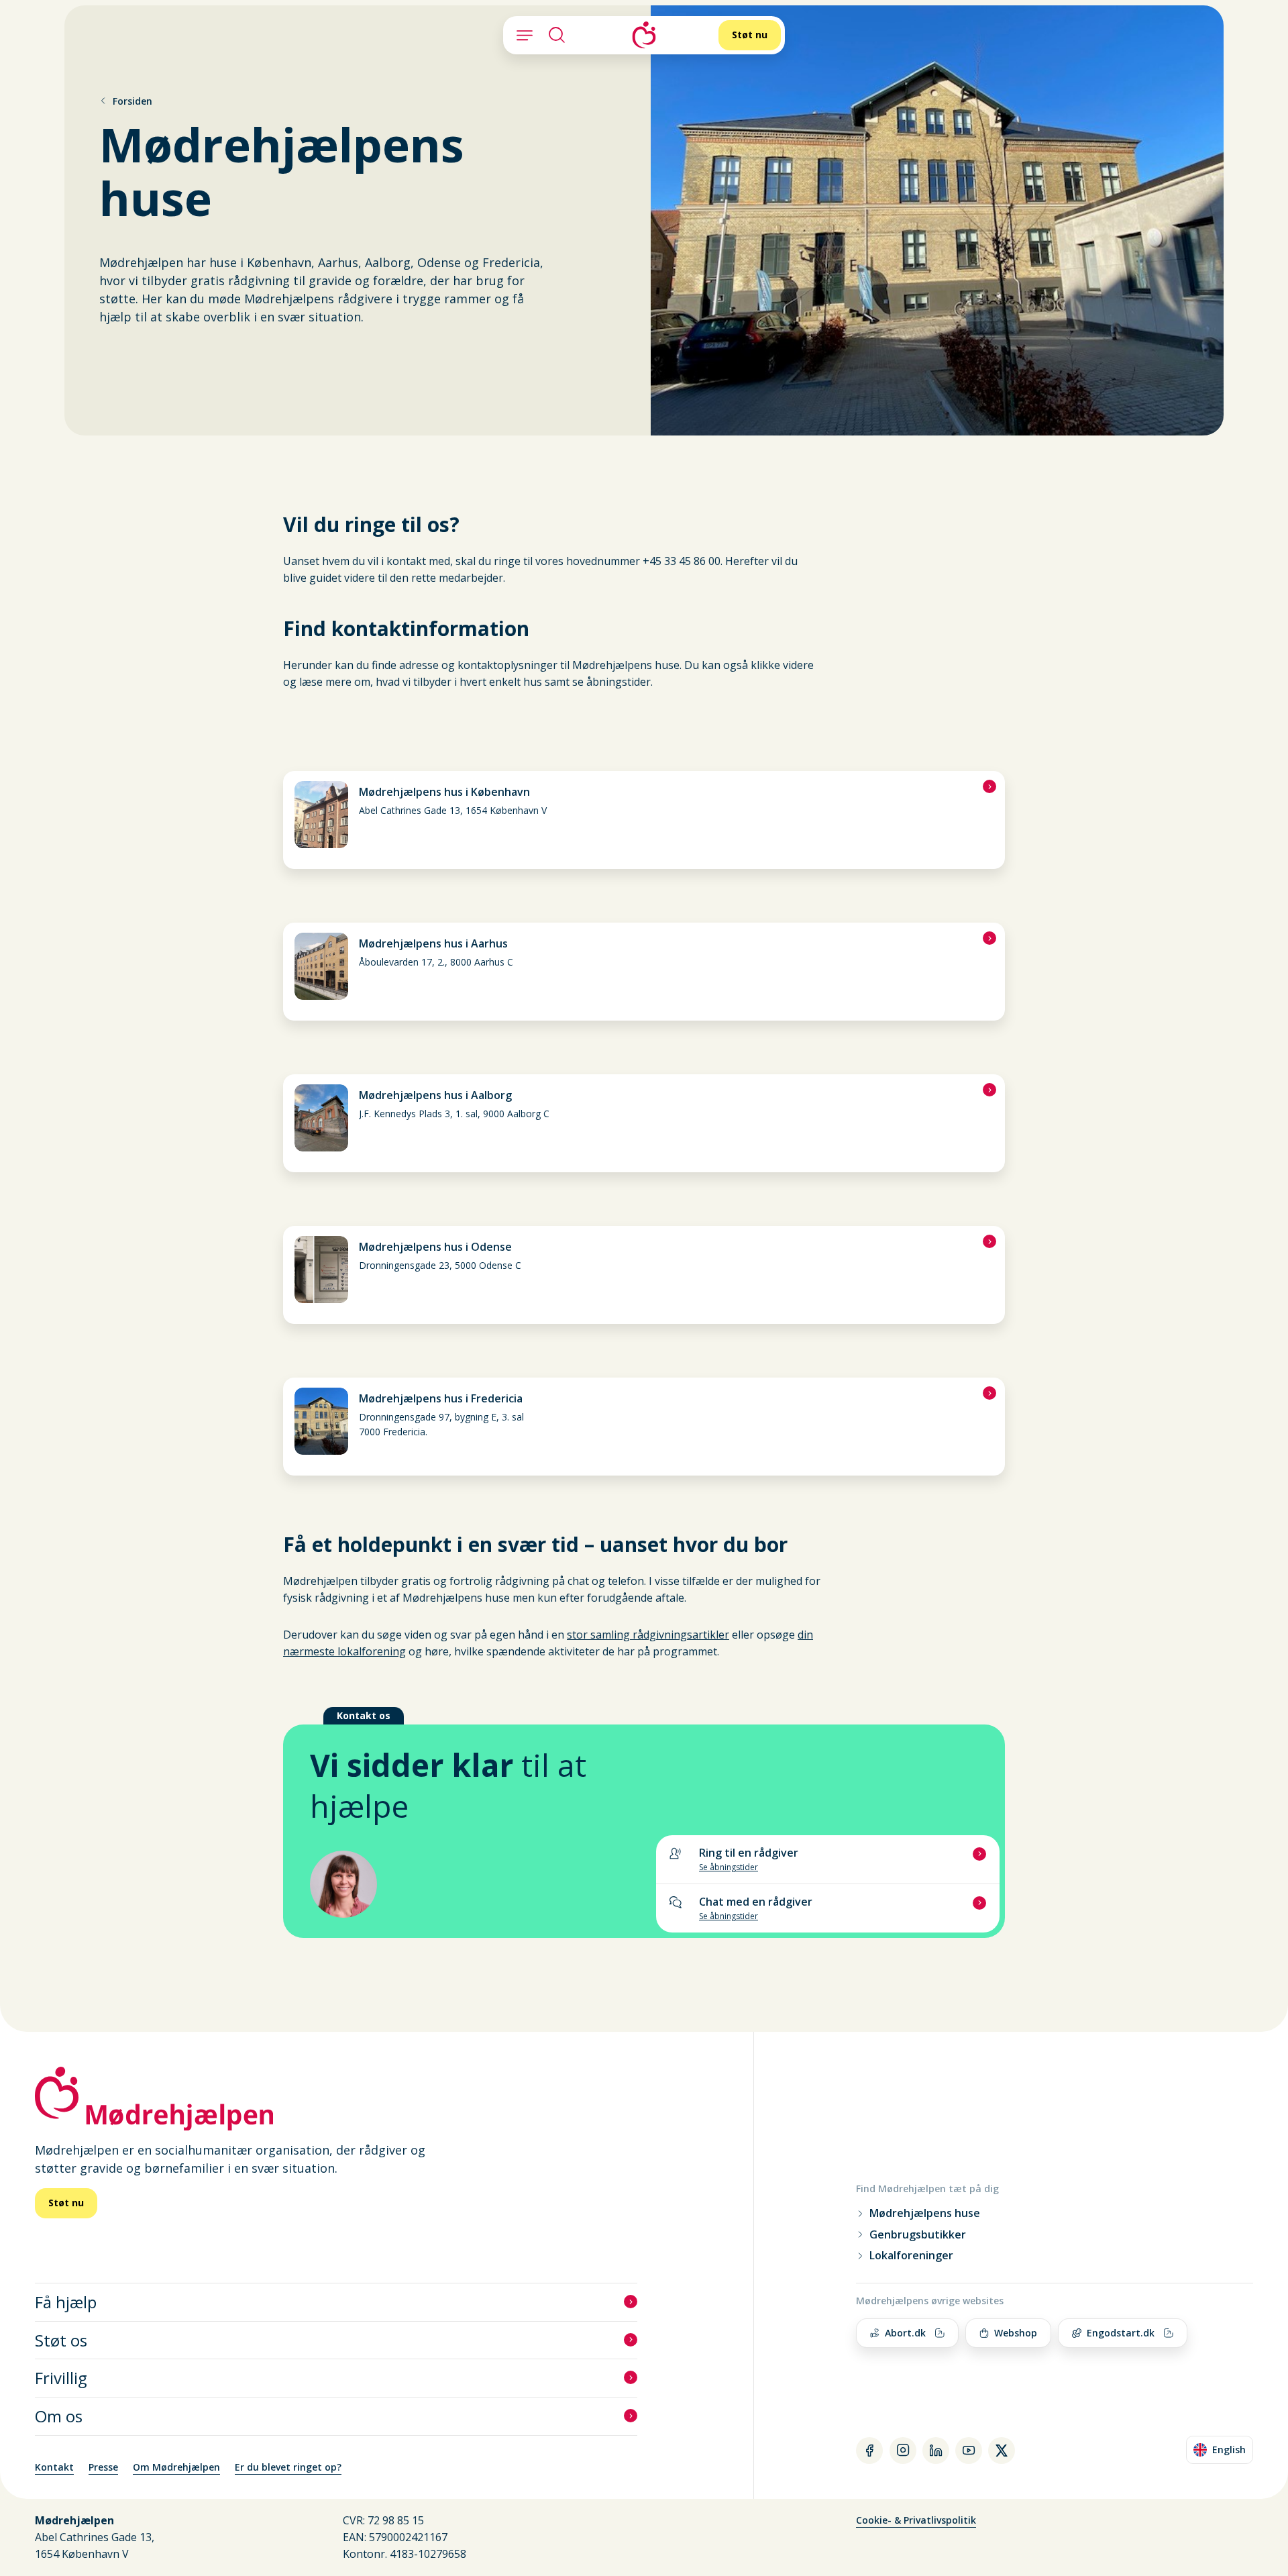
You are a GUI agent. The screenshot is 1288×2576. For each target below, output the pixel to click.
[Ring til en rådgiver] (828, 1859)
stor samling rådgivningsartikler (648, 1635)
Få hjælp (66, 2302)
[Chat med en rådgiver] (828, 1908)
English (1223, 2452)
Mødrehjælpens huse (925, 2213)
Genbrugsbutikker (918, 2235)
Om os (59, 2416)
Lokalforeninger (911, 2256)
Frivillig (61, 2378)
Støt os (61, 2340)
